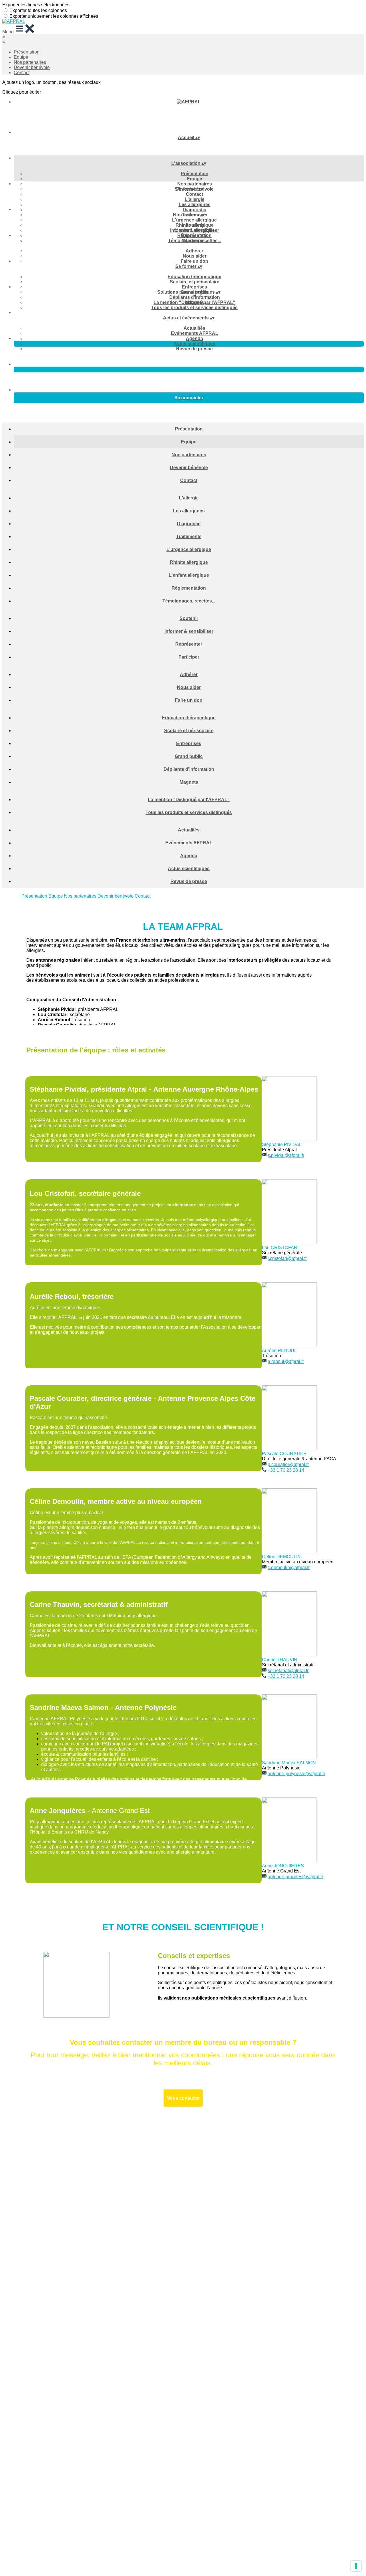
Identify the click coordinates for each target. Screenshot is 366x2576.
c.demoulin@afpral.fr (289, 1567)
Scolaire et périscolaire (195, 282)
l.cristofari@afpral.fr (287, 1258)
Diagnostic (194, 210)
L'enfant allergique (189, 575)
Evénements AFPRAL (195, 333)
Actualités (194, 328)
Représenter (194, 235)
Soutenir (195, 225)
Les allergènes (195, 205)
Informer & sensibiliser (195, 230)
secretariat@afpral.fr (288, 1671)
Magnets (189, 782)
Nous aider (195, 256)
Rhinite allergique (189, 562)
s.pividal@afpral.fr (286, 1155)
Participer (189, 657)
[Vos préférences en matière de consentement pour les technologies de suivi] (356, 2566)
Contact (22, 73)
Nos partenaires (30, 62)
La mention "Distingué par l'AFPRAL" (194, 302)
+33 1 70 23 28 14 (286, 1470)
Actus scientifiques (194, 344)
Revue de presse (194, 349)
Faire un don (194, 261)
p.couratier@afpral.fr (288, 1464)
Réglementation (189, 588)
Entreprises (194, 287)
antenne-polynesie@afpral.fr (296, 1774)
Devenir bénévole (32, 67)
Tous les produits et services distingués (194, 308)
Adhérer (194, 251)
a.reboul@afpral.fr (286, 1361)
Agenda (194, 338)
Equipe (21, 57)
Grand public (189, 756)
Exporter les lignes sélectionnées (36, 5)
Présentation (27, 52)
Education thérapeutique (194, 277)
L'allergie (195, 199)
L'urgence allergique (194, 220)
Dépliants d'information (195, 297)
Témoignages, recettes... (189, 601)
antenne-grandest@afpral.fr (295, 1877)
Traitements (189, 537)
